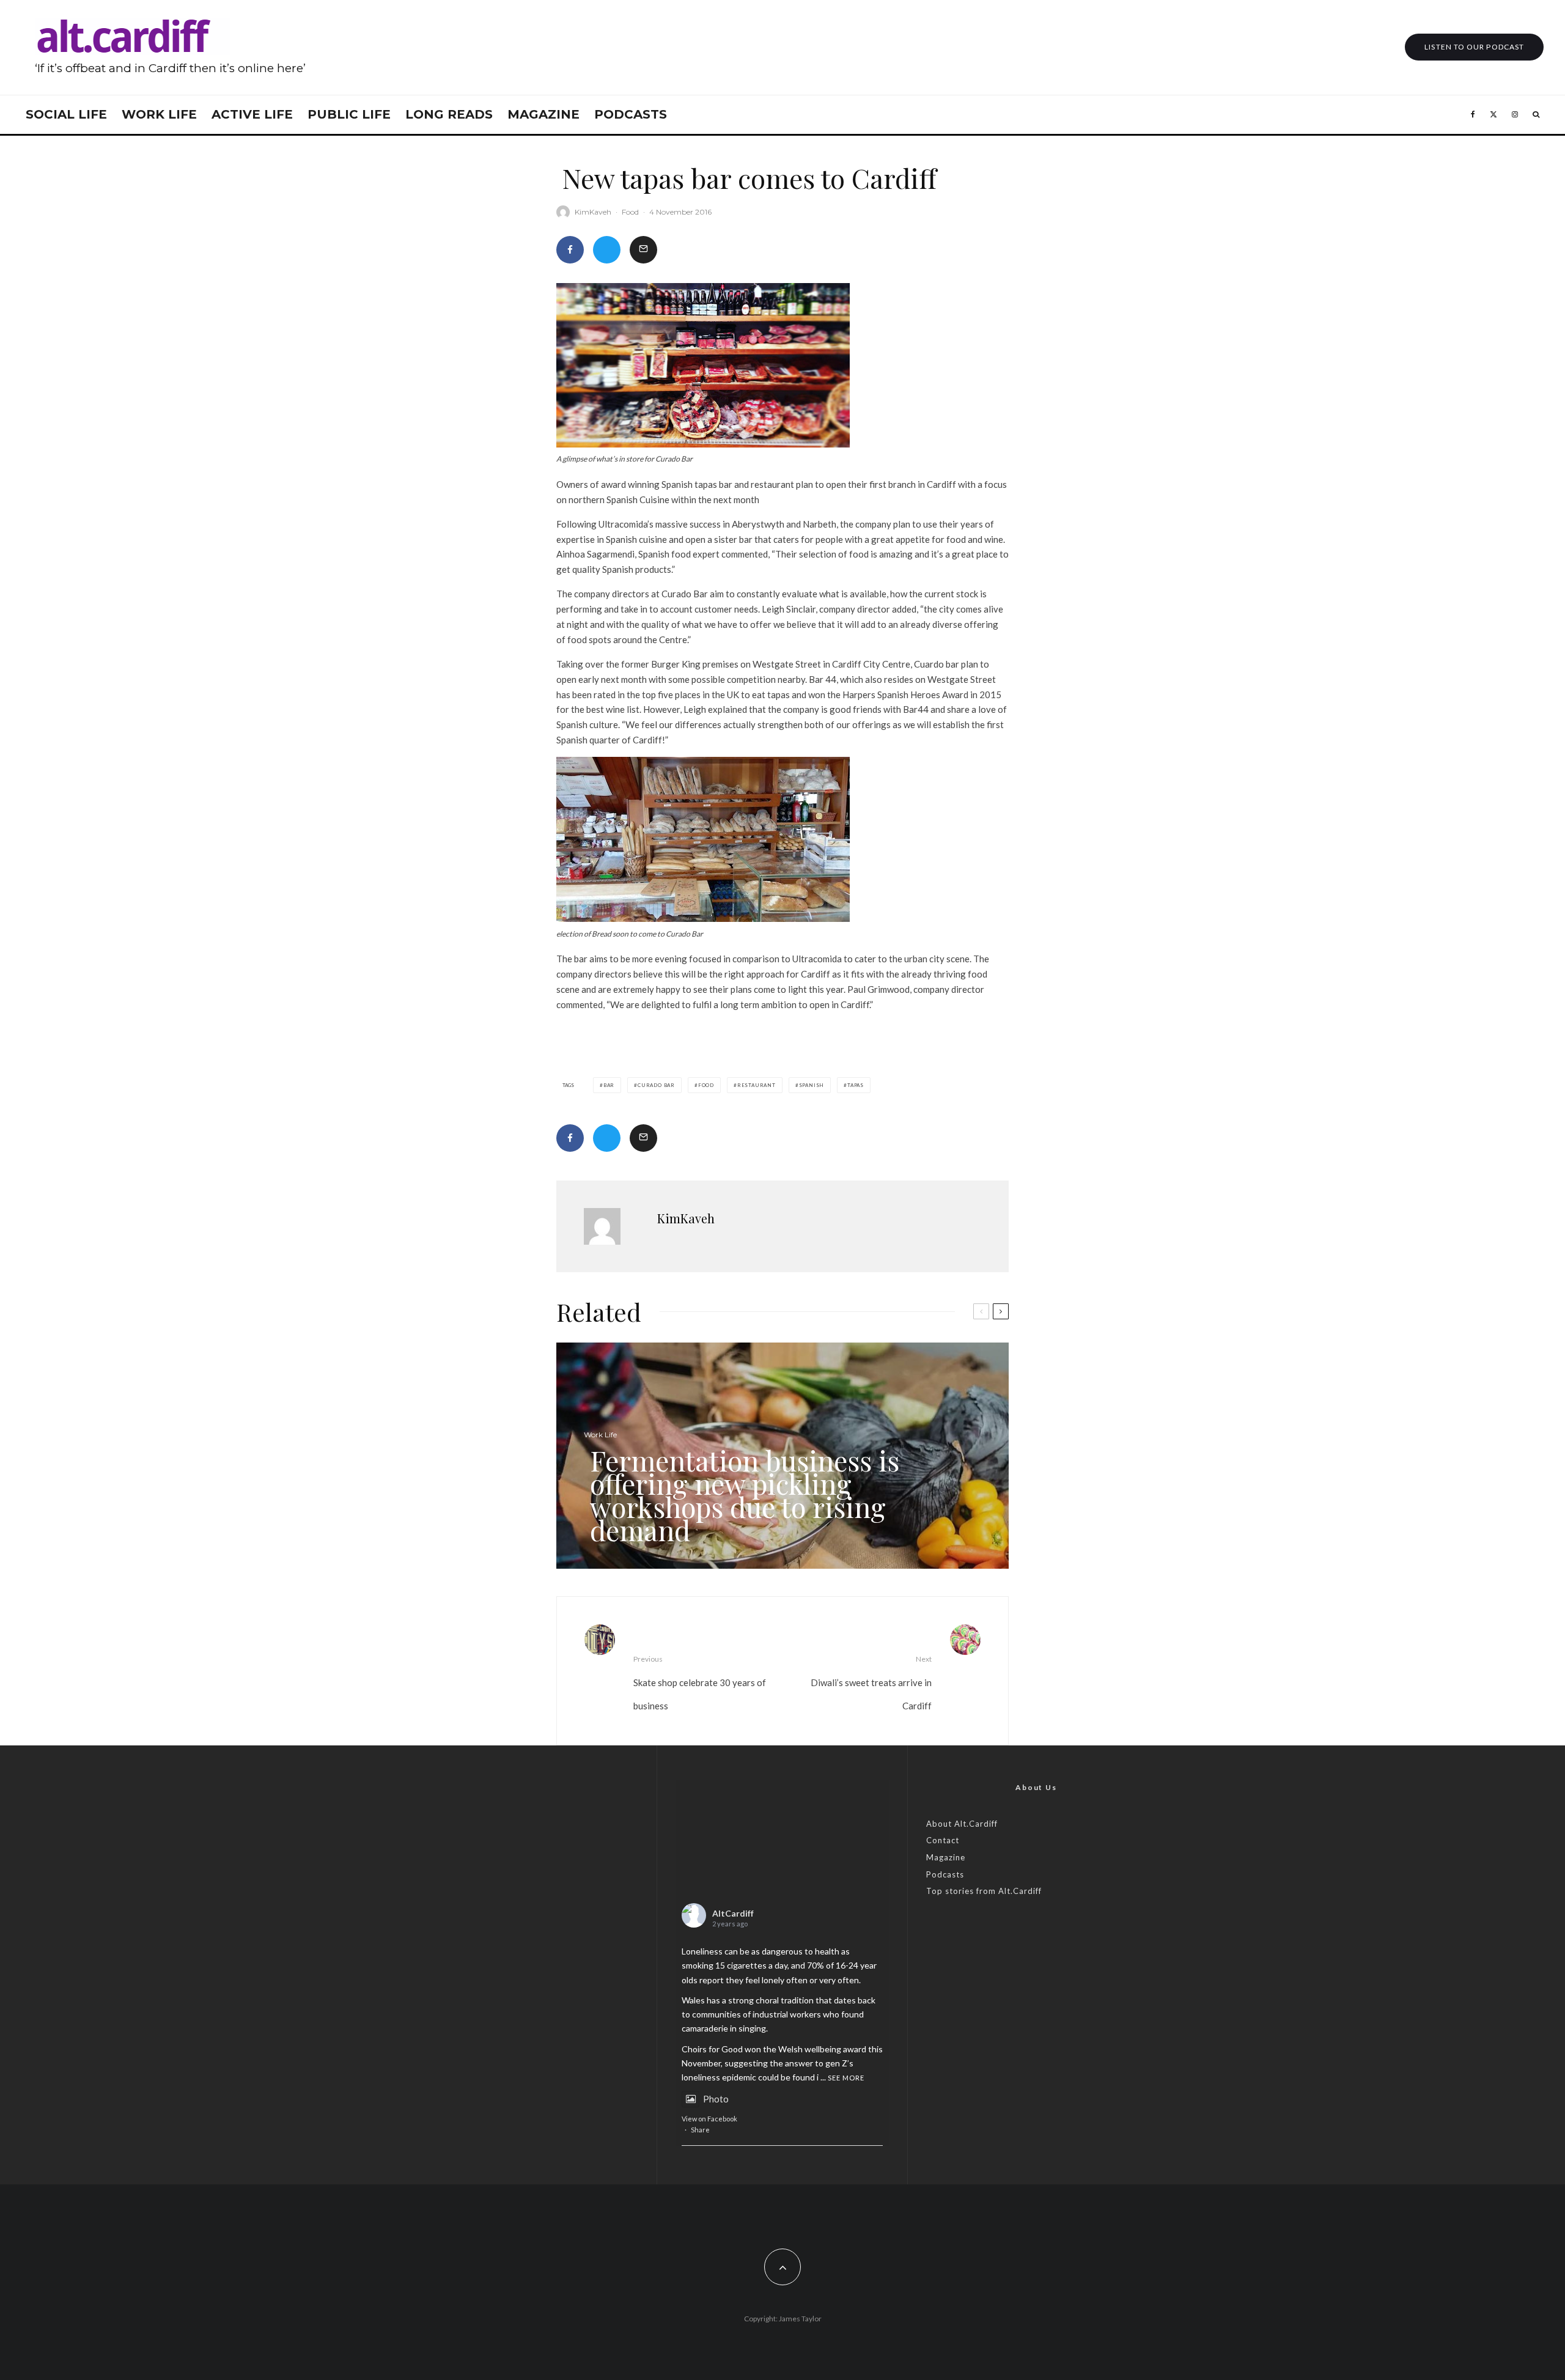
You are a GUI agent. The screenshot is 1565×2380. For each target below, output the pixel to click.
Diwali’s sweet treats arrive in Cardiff (871, 1683)
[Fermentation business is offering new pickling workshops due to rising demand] (782, 1456)
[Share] (570, 250)
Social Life (66, 114)
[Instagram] (1515, 115)
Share (700, 2130)
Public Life (349, 114)
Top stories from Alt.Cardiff (984, 1891)
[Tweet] (607, 250)
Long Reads (449, 114)
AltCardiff (733, 1913)
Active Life (252, 114)
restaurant (757, 1085)
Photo (716, 2099)
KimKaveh (593, 212)
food (706, 1085)
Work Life (159, 114)
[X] (1493, 115)
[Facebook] (1473, 115)
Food (630, 212)
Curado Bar (656, 1085)
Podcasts (631, 114)
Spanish (812, 1085)
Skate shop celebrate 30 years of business (700, 1683)
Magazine (543, 114)
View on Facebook (709, 2119)
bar (609, 1085)
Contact (943, 1840)
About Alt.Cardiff (962, 1824)
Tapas (856, 1085)
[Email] (643, 250)
